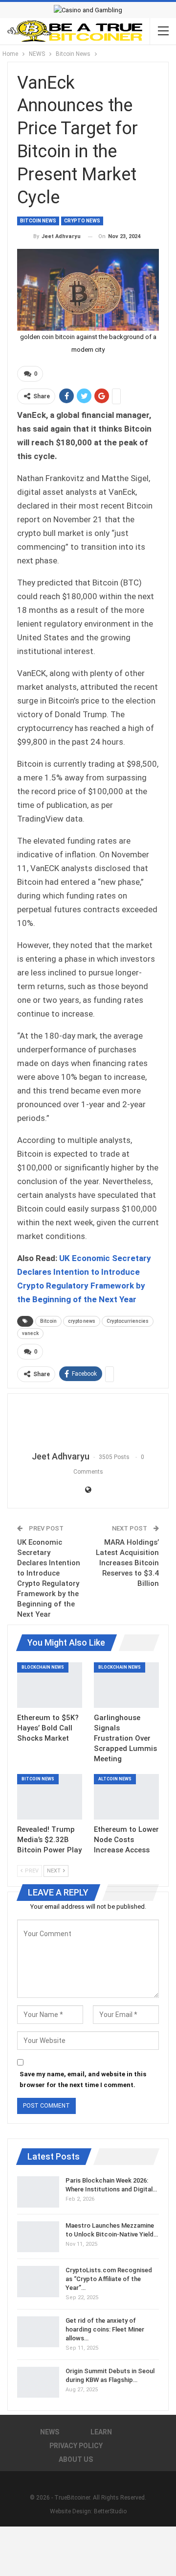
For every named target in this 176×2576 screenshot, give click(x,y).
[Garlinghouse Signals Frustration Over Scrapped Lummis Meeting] (126, 1685)
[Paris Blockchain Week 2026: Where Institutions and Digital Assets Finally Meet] (38, 2192)
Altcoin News (115, 1779)
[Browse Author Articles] (88, 1423)
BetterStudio (110, 2511)
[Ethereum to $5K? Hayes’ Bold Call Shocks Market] (50, 1685)
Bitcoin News (38, 221)
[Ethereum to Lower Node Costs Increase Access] (126, 1797)
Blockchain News (43, 1667)
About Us (76, 2459)
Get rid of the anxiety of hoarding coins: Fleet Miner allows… (105, 2329)
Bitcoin (48, 1321)
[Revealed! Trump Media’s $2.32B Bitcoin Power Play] (50, 1797)
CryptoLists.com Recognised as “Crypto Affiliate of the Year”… (109, 2279)
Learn (101, 2432)
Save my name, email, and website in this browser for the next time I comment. (83, 2079)
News (50, 2432)
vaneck (30, 1333)
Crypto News (82, 221)
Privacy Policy (76, 2446)
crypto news (82, 1321)
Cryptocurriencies (128, 1321)
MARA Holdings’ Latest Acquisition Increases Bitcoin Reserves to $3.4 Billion (127, 1563)
